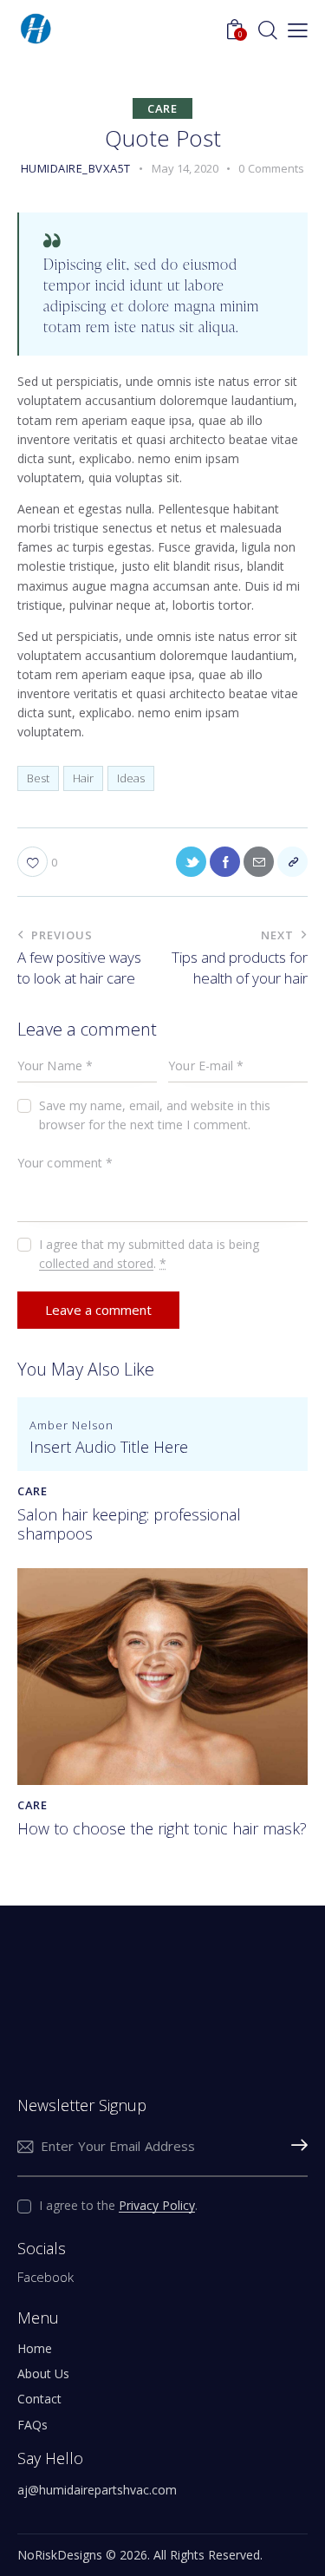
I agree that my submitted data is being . (149, 1254)
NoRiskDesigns (60, 2555)
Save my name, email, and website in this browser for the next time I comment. (155, 1115)
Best (38, 778)
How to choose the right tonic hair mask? (162, 1829)
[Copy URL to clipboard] (292, 862)
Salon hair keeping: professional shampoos (129, 1524)
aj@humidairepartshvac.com (97, 2490)
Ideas (131, 778)
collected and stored (96, 1264)
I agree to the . (118, 2205)
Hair (83, 778)
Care (162, 108)
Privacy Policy (157, 2206)
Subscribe (295, 2147)
